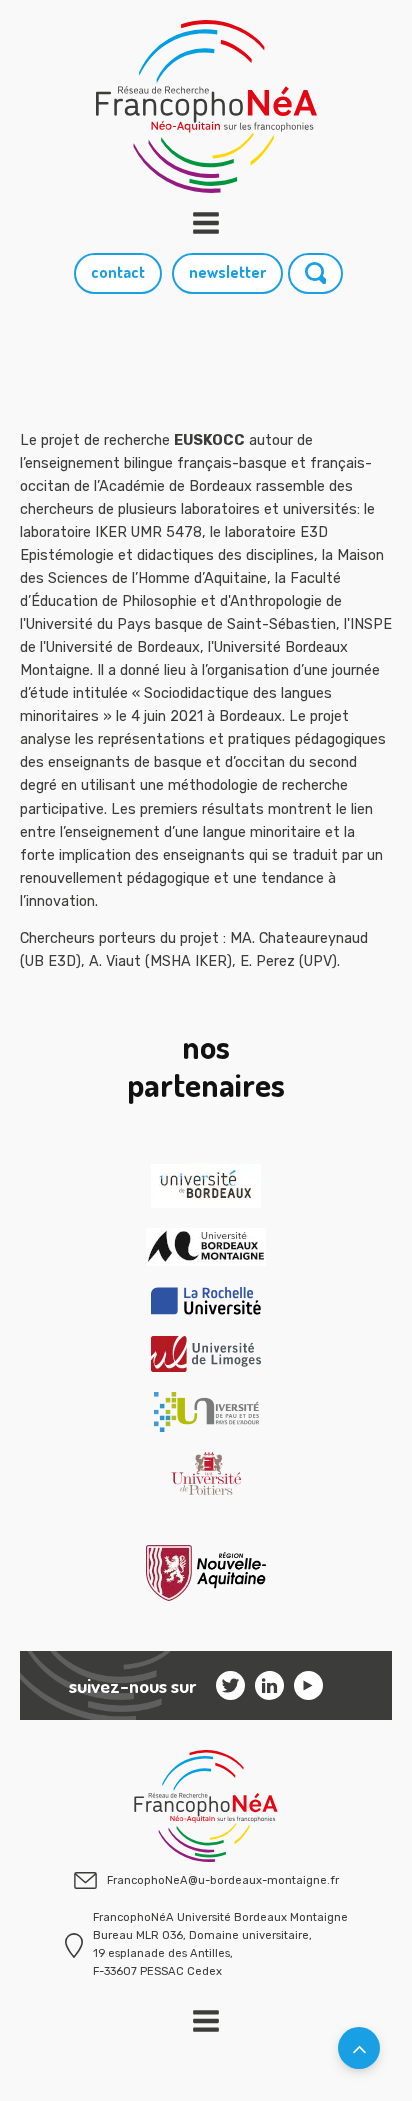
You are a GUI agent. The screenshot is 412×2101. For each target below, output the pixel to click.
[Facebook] (308, 1685)
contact (118, 272)
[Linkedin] (269, 1685)
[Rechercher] (316, 273)
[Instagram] (230, 1685)
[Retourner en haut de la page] (359, 2048)
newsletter (227, 272)
